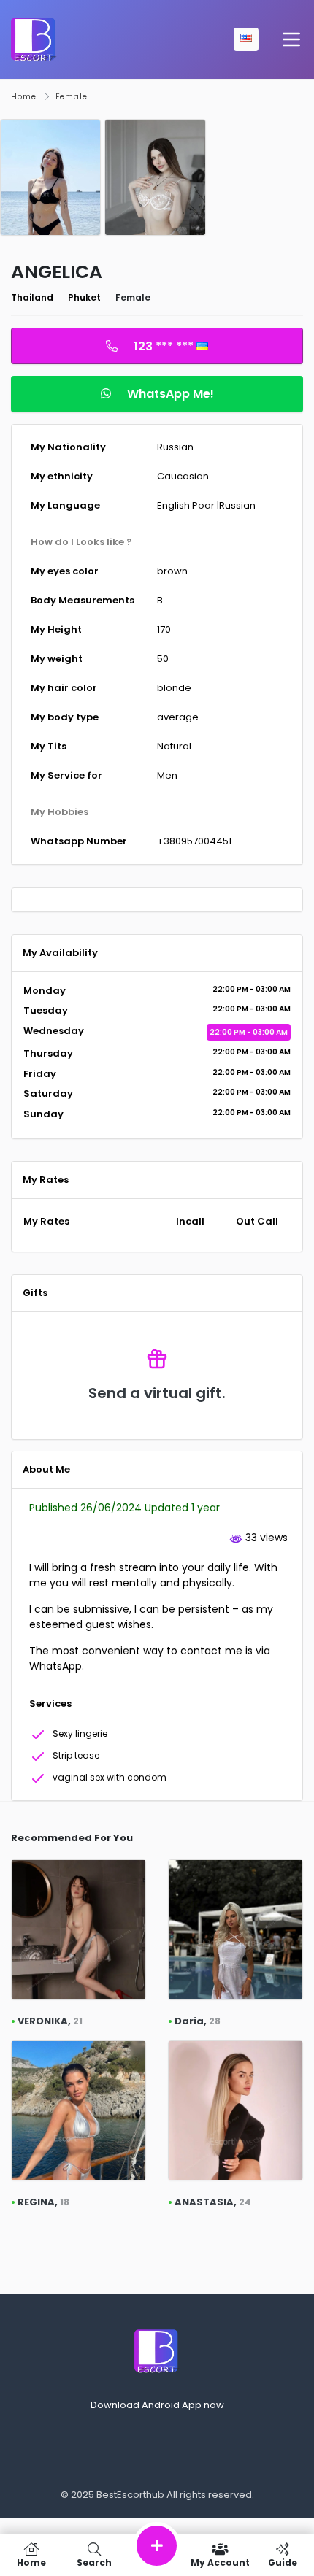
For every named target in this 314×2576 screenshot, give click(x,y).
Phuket (84, 297)
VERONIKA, (50, 2021)
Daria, (198, 2021)
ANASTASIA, (213, 2202)
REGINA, (43, 2202)
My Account (220, 2562)
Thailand (32, 297)
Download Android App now (157, 2405)
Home (24, 97)
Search (94, 2562)
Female (72, 97)
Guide (283, 2562)
